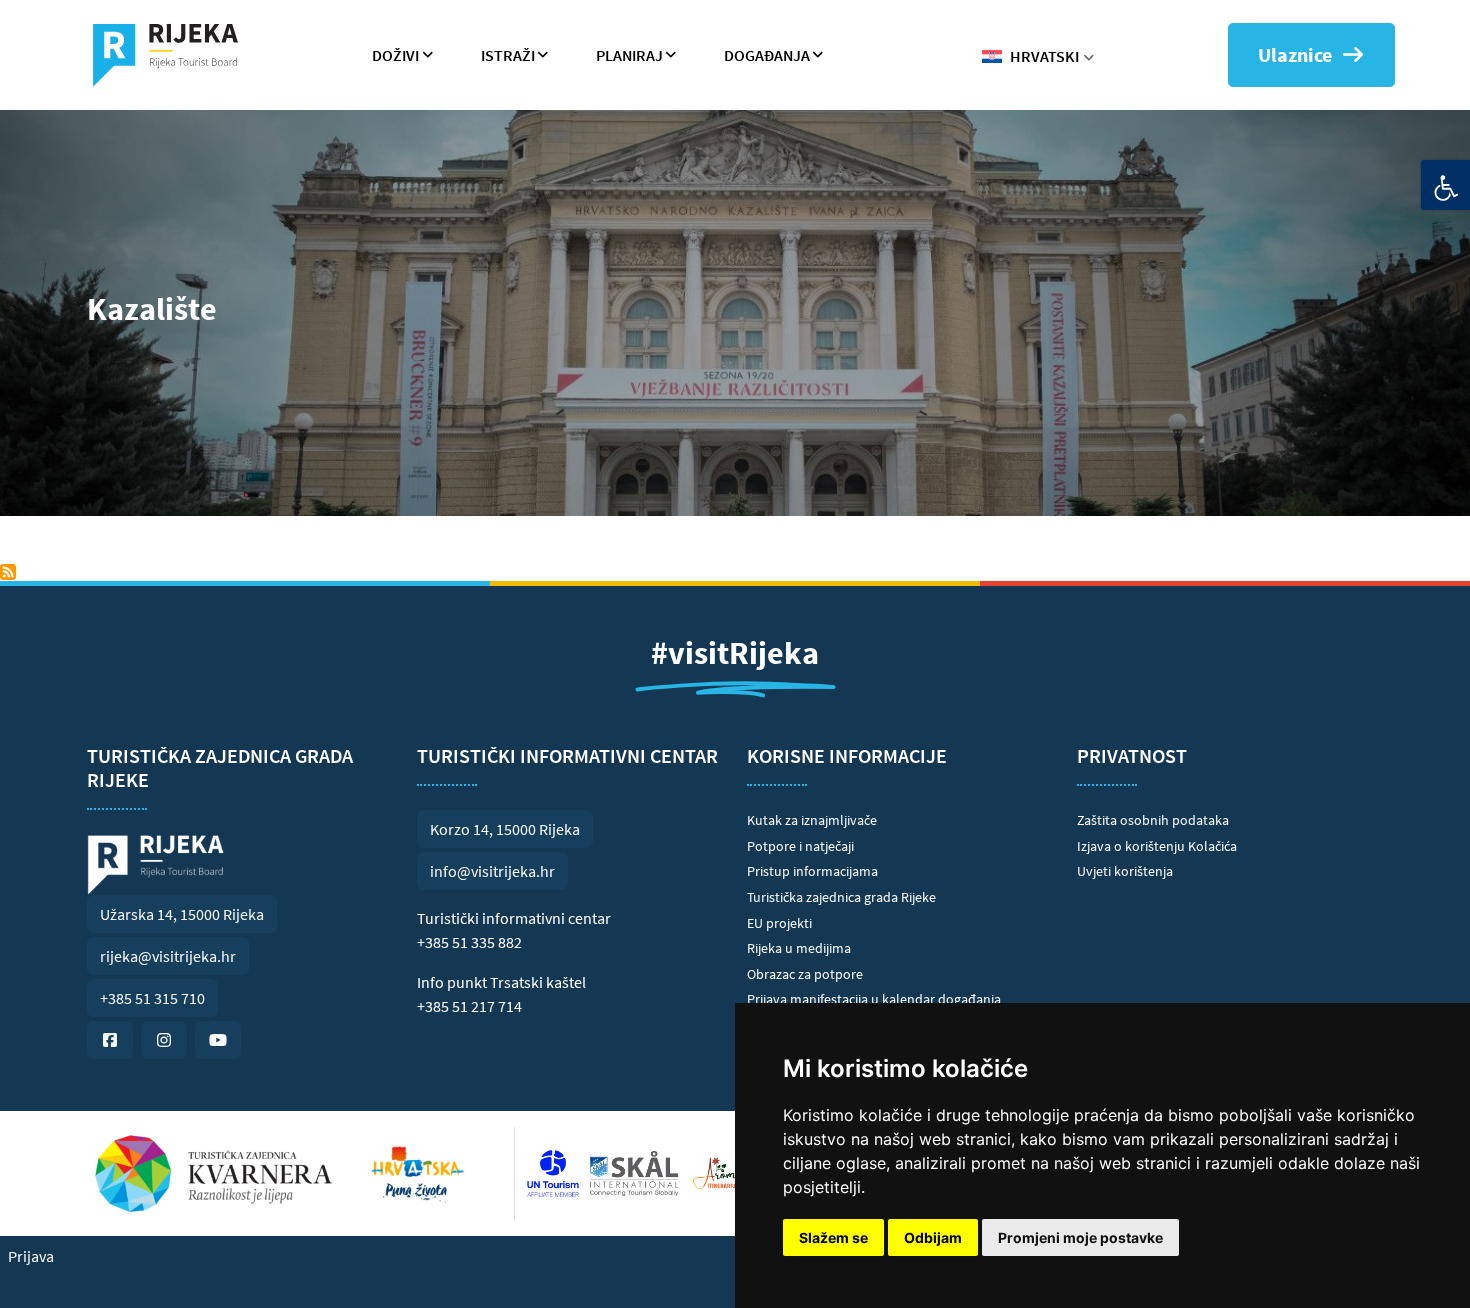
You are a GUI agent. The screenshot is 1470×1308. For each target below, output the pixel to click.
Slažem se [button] (833, 1237)
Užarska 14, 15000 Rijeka (182, 914)
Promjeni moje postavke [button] (1080, 1237)
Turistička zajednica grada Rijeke (841, 897)
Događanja (767, 55)
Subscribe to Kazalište (8, 572)
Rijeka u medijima (799, 948)
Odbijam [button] (933, 1237)
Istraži (508, 55)
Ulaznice (1295, 54)
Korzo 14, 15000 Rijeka (505, 829)
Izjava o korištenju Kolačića (1157, 846)
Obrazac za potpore (805, 974)
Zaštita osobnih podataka (1153, 820)
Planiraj (629, 55)
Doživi (395, 55)
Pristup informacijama (812, 871)
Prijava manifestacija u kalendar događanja (874, 999)
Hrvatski (1044, 56)
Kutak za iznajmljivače (812, 820)
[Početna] (173, 55)
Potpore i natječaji (800, 846)
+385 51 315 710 (152, 998)
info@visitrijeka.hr (492, 871)
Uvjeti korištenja (1125, 871)
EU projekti (779, 923)
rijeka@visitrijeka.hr (168, 956)
